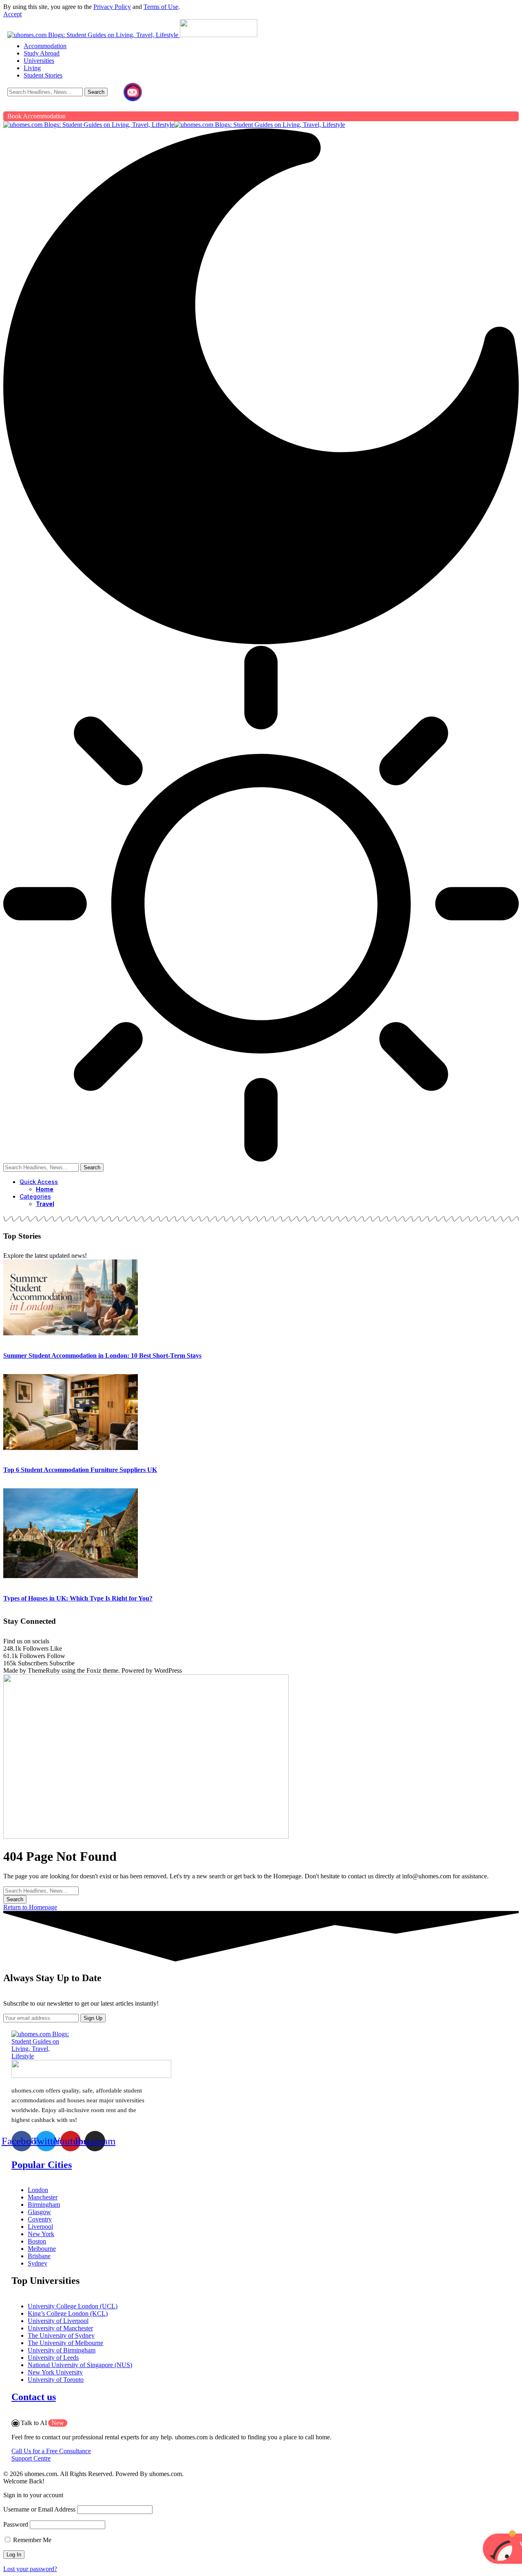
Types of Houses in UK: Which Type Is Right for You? (78, 1598)
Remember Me (31, 2540)
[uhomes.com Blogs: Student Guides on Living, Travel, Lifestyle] (174, 125)
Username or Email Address (39, 2509)
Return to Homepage (30, 1907)
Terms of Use (161, 7)
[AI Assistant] (133, 92)
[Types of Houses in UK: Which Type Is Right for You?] (71, 1576)
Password (16, 2524)
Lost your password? (30, 2569)
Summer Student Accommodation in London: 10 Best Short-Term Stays (102, 1356)
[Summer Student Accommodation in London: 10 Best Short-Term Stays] (71, 1333)
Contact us (34, 2397)
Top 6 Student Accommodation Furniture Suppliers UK (80, 1470)
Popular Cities (42, 2165)
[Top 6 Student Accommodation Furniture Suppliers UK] (71, 1448)
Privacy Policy (112, 7)
